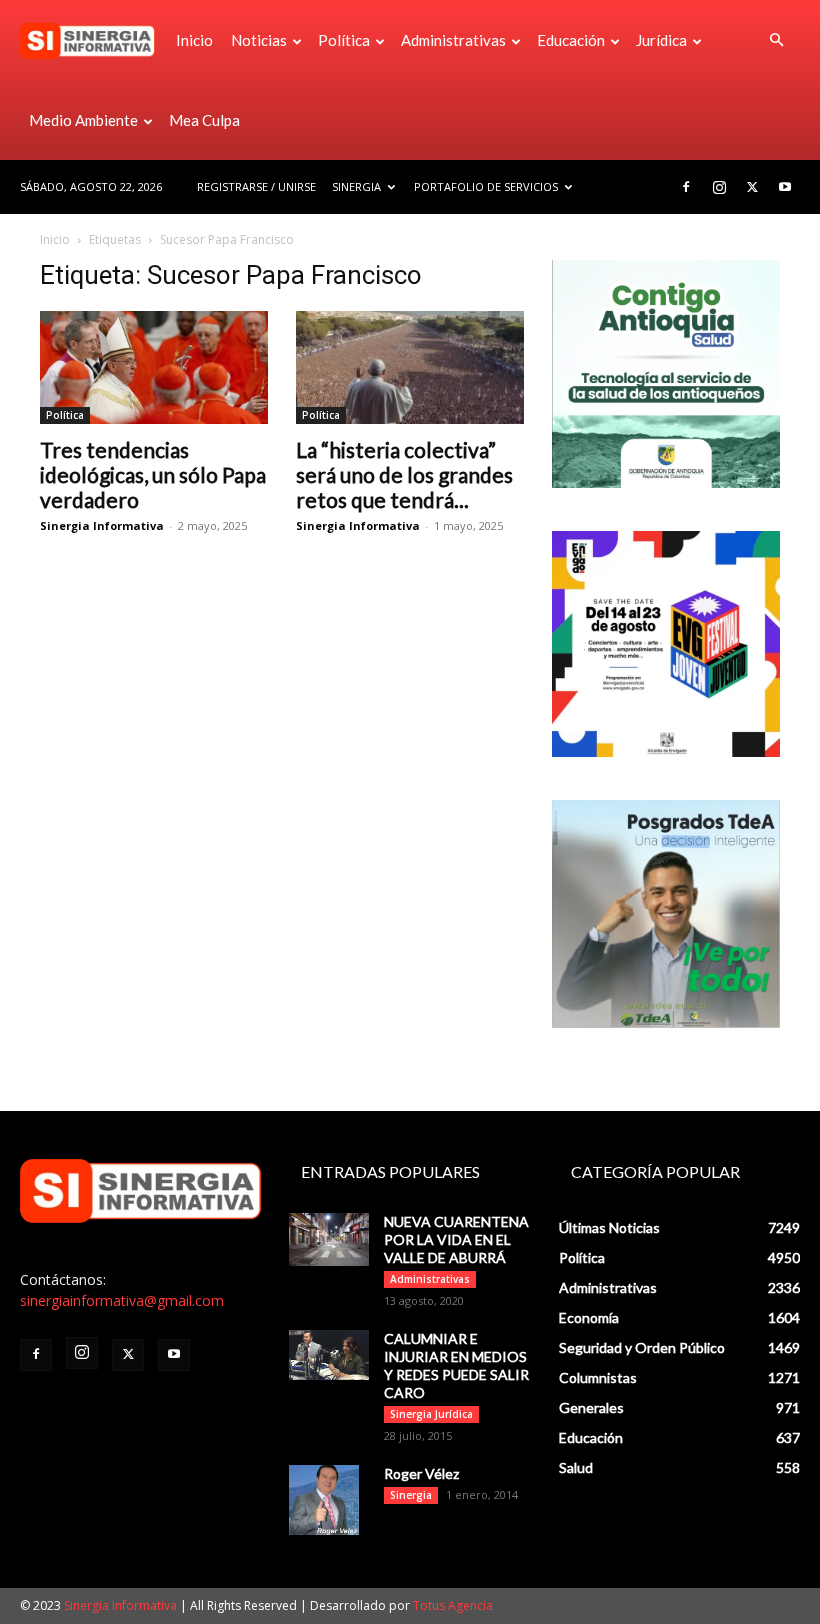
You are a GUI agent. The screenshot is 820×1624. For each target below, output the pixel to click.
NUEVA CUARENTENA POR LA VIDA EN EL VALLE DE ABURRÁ (456, 1239)
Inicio (194, 40)
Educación (571, 40)
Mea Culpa (204, 120)
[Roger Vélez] (329, 1500)
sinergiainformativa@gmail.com (122, 1300)
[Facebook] (686, 187)
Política (344, 40)
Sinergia (356, 186)
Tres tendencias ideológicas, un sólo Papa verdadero (153, 474)
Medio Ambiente (83, 120)
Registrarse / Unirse (256, 186)
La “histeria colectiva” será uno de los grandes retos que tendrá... (404, 474)
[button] (776, 40)
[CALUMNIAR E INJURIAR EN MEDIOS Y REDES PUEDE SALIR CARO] (329, 1355)
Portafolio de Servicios (486, 186)
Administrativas (453, 40)
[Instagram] (719, 187)
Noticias (259, 40)
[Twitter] (752, 187)
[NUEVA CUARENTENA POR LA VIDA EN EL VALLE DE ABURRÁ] (329, 1239)
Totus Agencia (453, 1605)
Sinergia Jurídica (431, 1414)
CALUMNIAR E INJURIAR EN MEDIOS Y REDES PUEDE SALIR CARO (456, 1365)
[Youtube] (785, 187)
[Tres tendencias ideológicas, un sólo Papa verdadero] (154, 367)
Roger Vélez (421, 1473)
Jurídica (661, 40)
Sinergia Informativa (102, 525)
